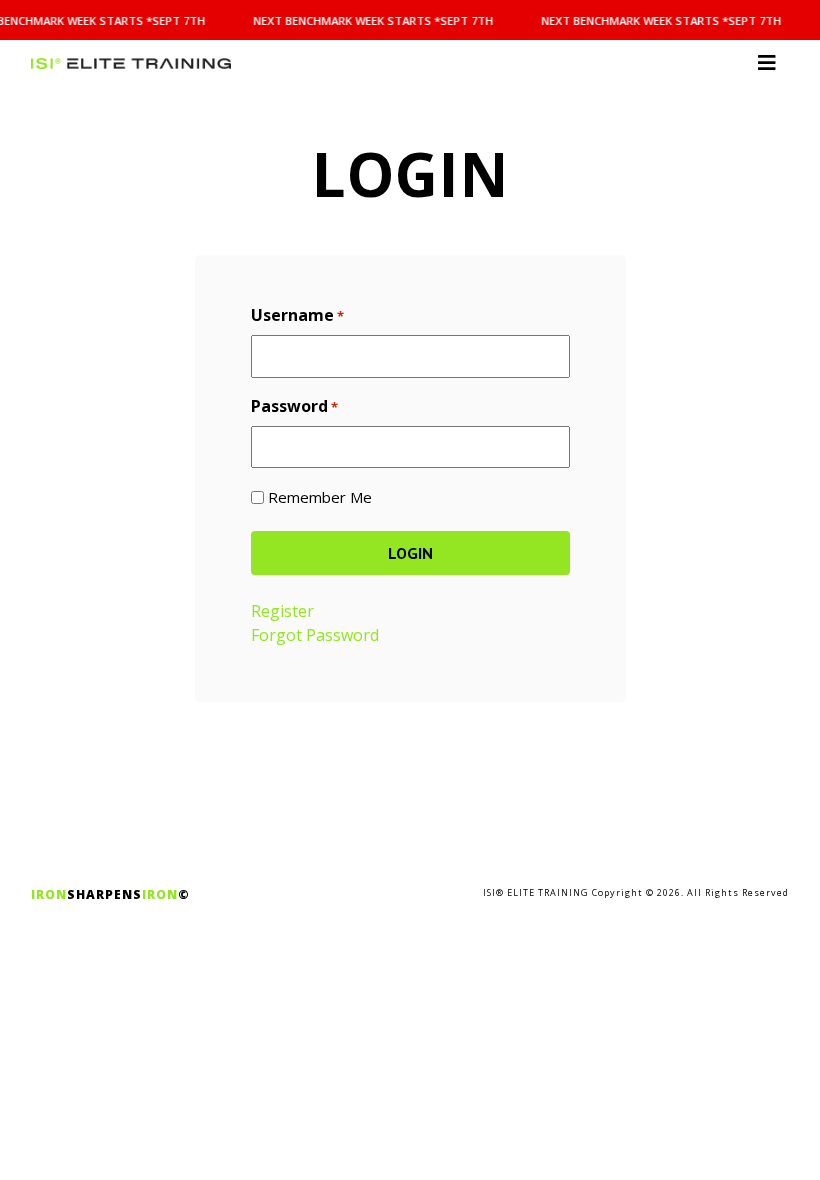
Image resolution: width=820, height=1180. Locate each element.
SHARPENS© (110, 894)
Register (282, 611)
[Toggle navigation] (767, 63)
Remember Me (320, 497)
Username (297, 315)
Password (294, 406)
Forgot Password (315, 635)
